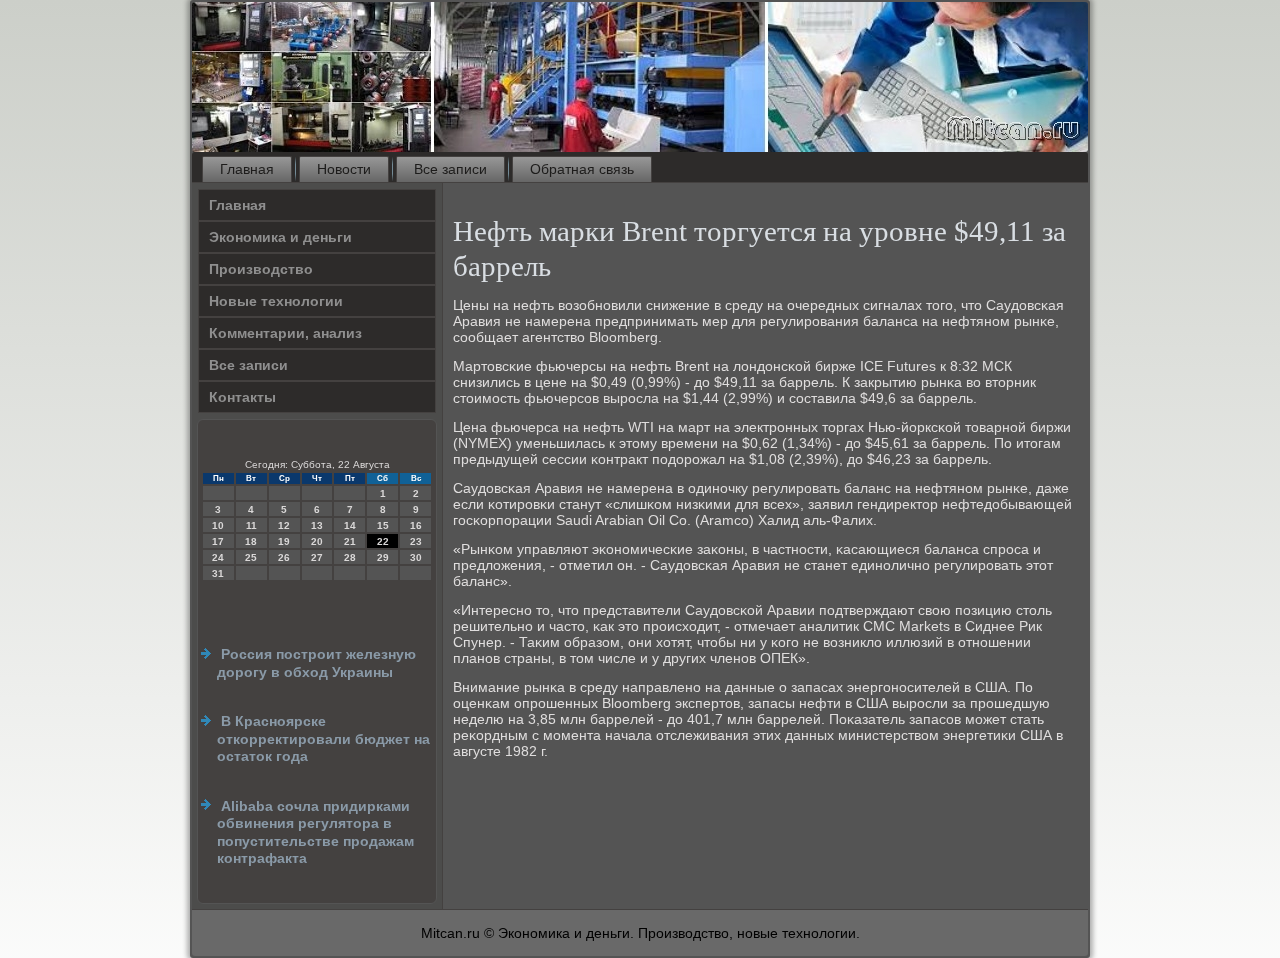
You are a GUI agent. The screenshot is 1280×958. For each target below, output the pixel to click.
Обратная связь (582, 169)
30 (416, 557)
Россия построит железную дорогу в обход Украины (316, 663)
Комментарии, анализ (285, 333)
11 (251, 525)
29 (383, 557)
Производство (261, 269)
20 (317, 541)
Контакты (242, 397)
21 (350, 541)
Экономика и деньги (280, 237)
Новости (344, 169)
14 (350, 525)
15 (383, 525)
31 (218, 573)
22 (383, 541)
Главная (247, 169)
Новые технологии (276, 301)
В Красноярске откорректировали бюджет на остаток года (323, 738)
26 (284, 557)
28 (350, 557)
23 (416, 541)
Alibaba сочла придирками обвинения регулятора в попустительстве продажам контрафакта (315, 832)
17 (218, 541)
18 (251, 541)
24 (218, 557)
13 (317, 525)
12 (284, 525)
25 (251, 557)
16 (416, 525)
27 (317, 557)
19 (284, 541)
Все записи (450, 169)
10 (218, 525)
